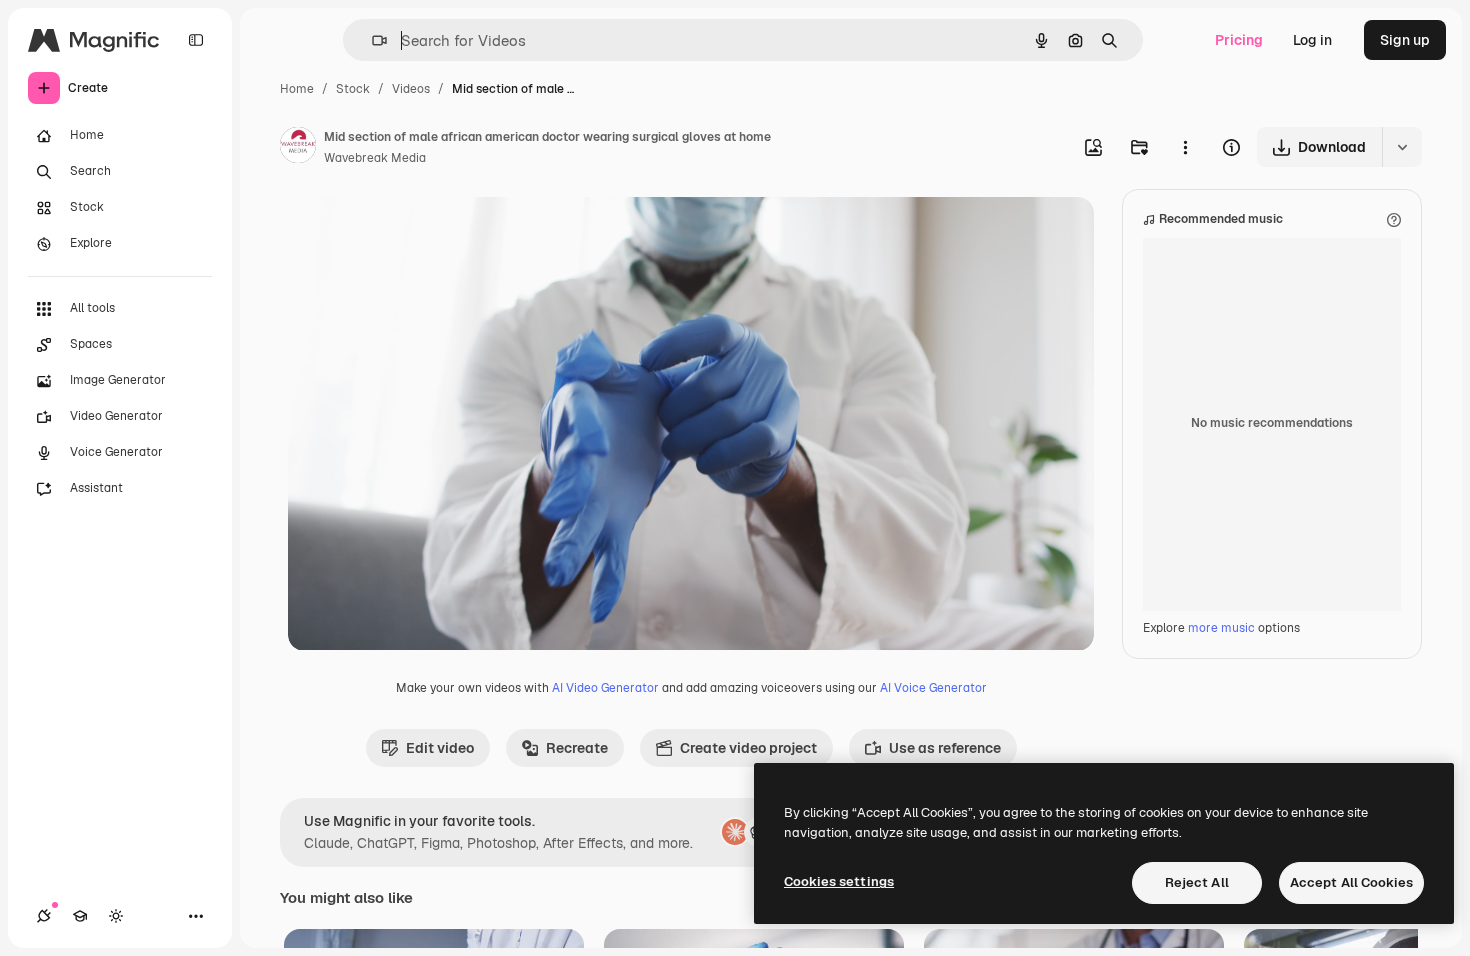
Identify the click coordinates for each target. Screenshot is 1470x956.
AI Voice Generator (933, 688)
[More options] (1185, 147)
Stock (353, 89)
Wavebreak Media (375, 158)
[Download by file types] (1402, 147)
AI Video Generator (605, 688)
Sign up (1405, 40)
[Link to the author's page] (298, 148)
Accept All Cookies (1351, 882)
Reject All (1197, 882)
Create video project (748, 748)
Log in (1312, 40)
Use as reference (945, 748)
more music (1221, 628)
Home (297, 89)
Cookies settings (839, 881)
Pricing (1239, 40)
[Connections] (44, 916)
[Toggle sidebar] (196, 40)
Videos (411, 89)
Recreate (577, 748)
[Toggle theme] (116, 916)
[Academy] (80, 916)
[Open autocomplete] (371, 40)
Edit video (440, 748)
